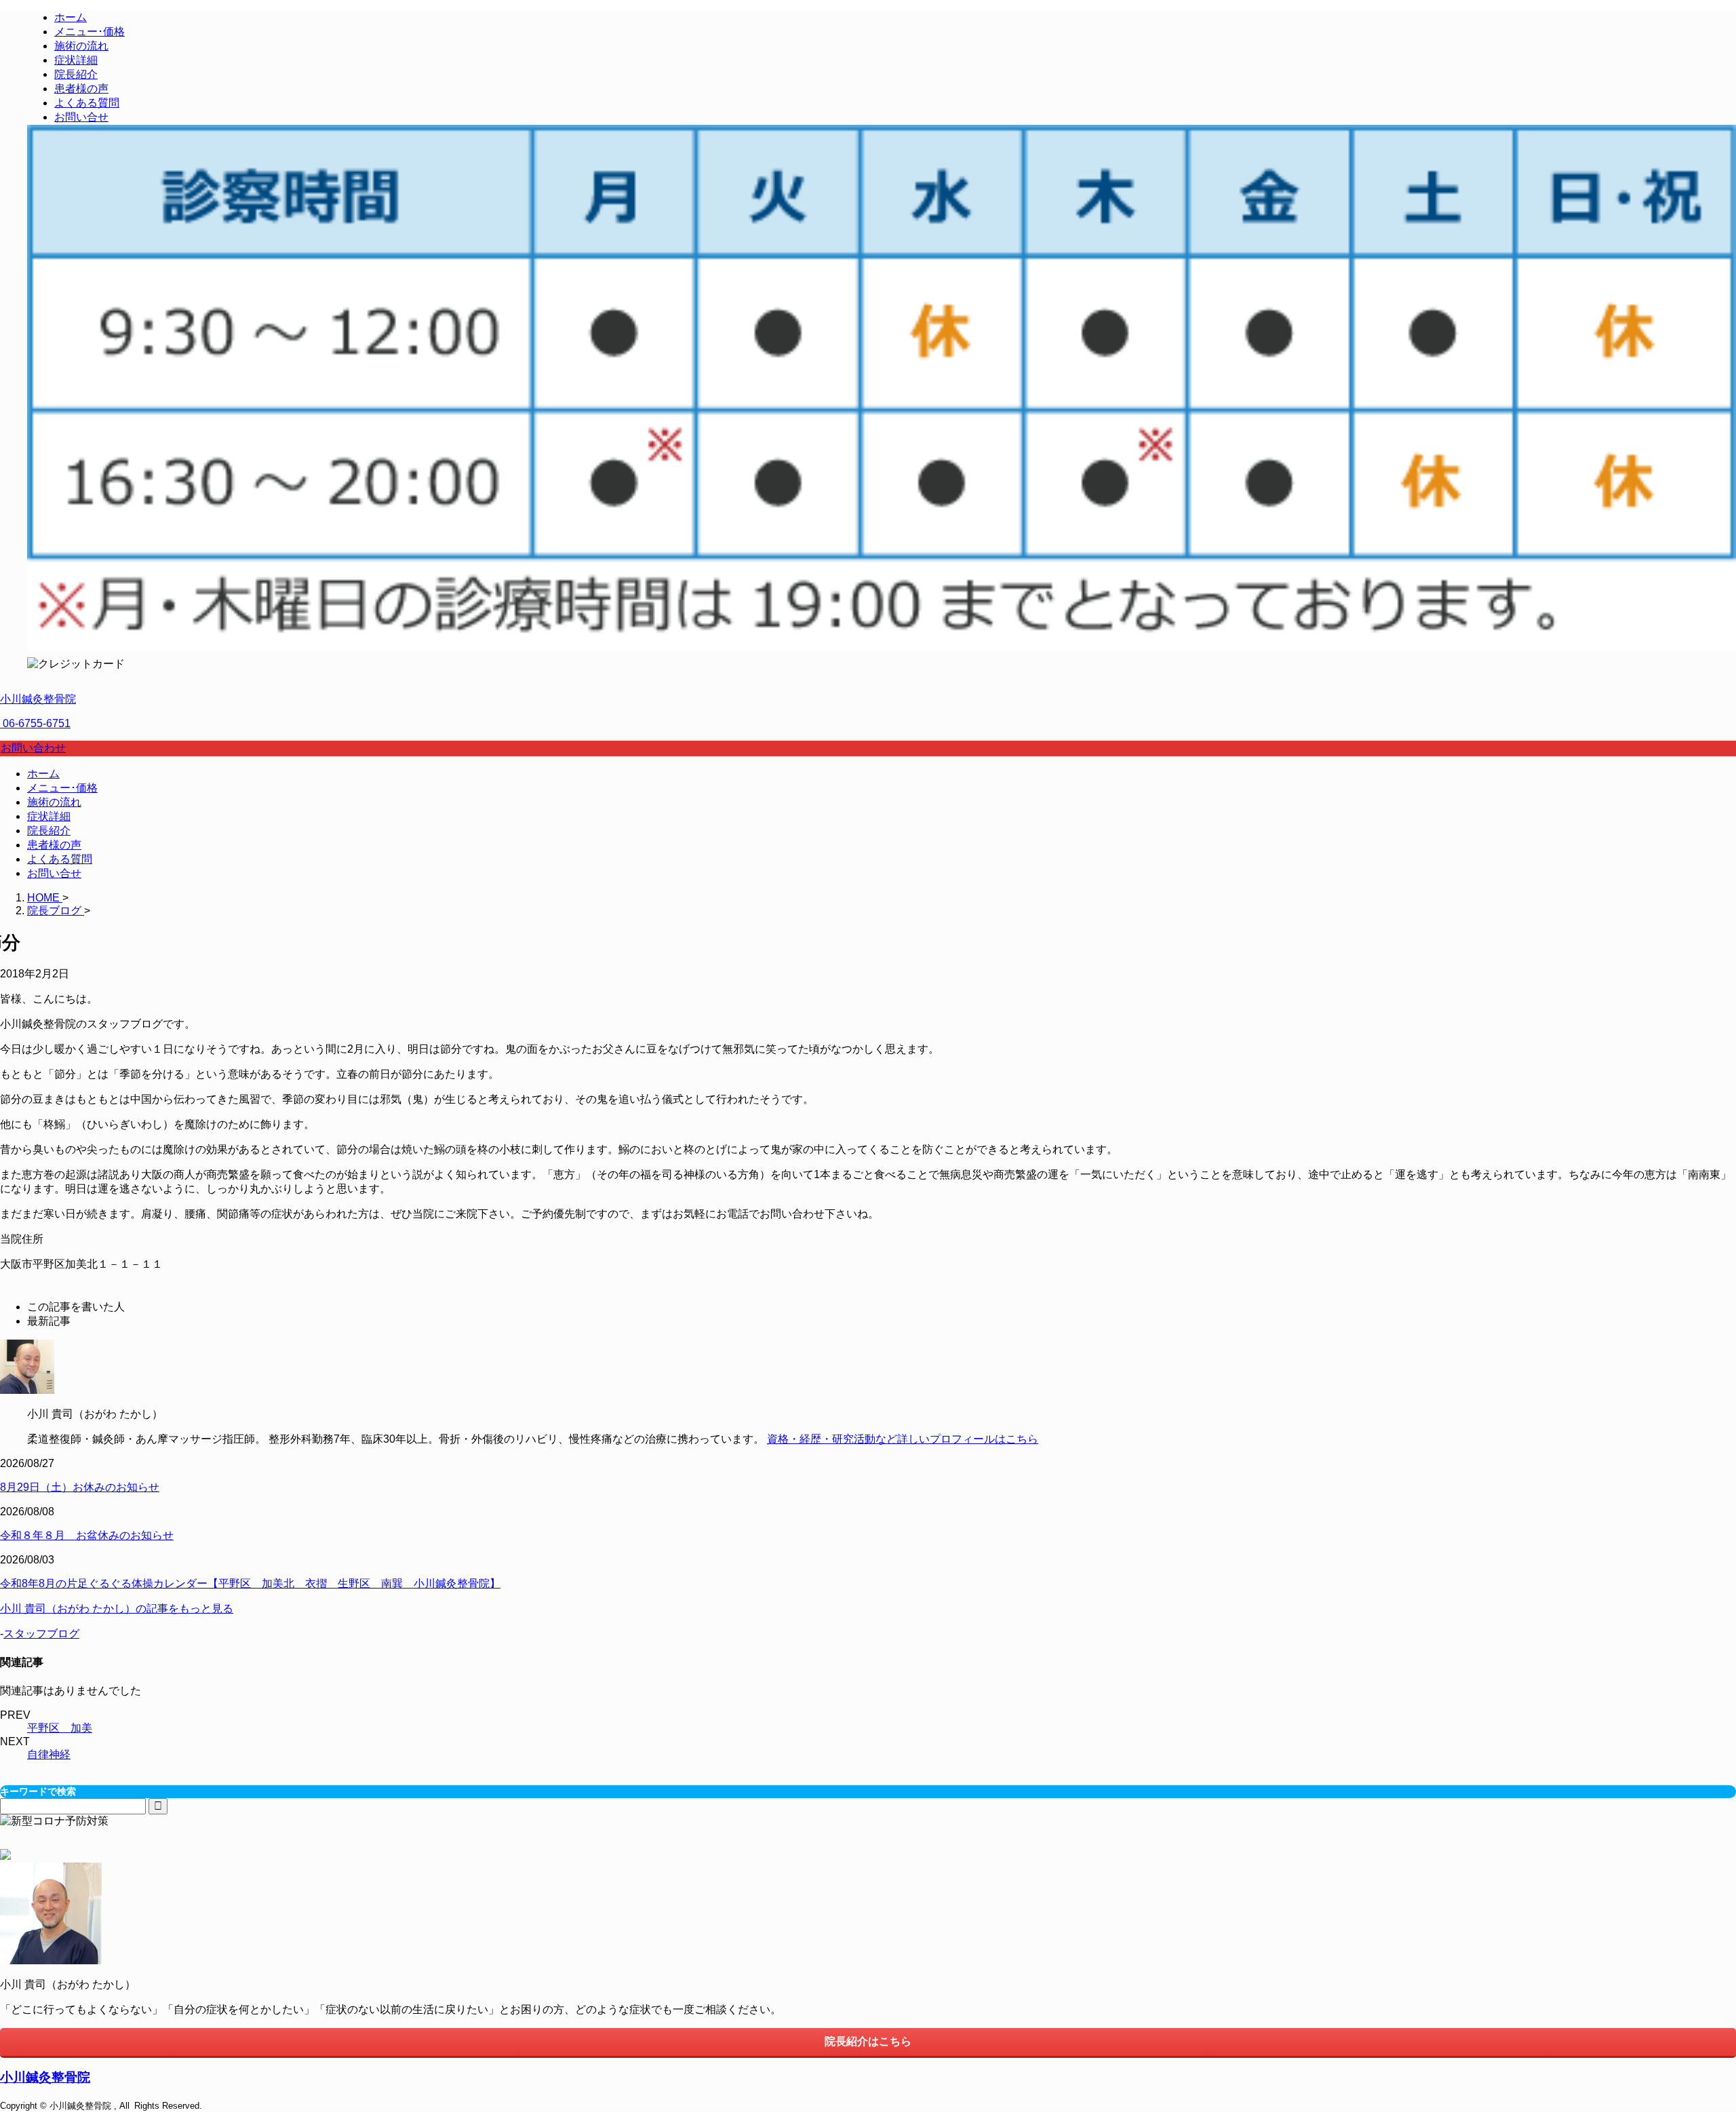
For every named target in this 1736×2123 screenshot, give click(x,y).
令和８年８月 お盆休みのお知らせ (87, 1535)
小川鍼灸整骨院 (38, 699)
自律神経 (49, 1754)
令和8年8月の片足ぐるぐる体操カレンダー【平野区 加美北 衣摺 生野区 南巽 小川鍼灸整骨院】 (250, 1583)
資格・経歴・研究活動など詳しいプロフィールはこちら (903, 1439)
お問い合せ (54, 873)
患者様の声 (54, 845)
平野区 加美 (60, 1728)
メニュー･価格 (62, 788)
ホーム (43, 774)
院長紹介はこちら (868, 2041)
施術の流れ (54, 802)
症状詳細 (49, 816)
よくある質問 (60, 859)
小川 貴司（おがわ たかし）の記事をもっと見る (117, 1609)
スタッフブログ (41, 1634)
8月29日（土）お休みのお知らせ (80, 1487)
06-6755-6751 (35, 723)
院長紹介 (49, 831)
